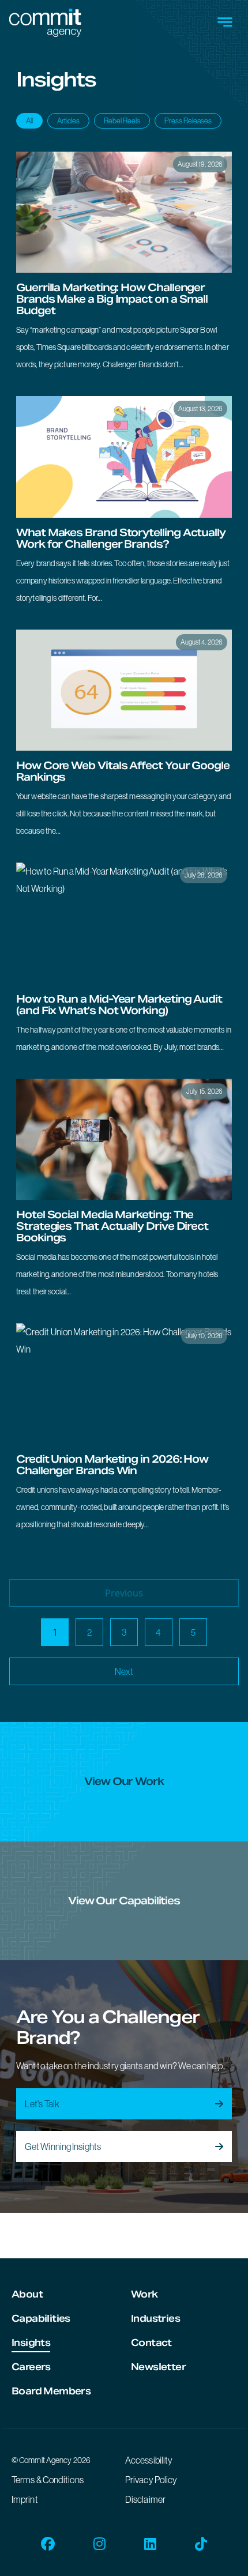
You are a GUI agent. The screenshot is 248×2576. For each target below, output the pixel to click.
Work (144, 2294)
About (27, 2294)
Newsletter (158, 2367)
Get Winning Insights (63, 2146)
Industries (155, 2319)
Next (124, 1671)
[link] (124, 267)
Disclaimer (145, 2499)
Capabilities (41, 2319)
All (29, 121)
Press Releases (188, 121)
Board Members (51, 2391)
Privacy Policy (151, 2480)
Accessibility (149, 2460)
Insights (31, 2343)
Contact (151, 2343)
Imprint (25, 2499)
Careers (31, 2367)
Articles (68, 121)
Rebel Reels (122, 121)
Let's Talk (42, 2104)
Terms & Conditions (48, 2480)
